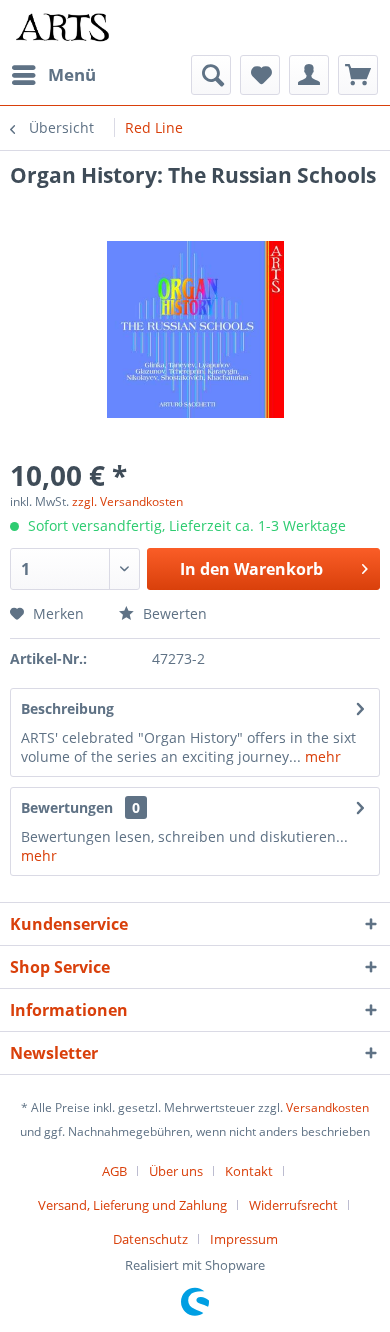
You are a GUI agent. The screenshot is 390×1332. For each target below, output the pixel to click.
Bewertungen (67, 807)
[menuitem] (53, 75)
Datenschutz (150, 1239)
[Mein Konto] (309, 75)
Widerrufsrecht (293, 1205)
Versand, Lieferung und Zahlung (132, 1205)
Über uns (176, 1171)
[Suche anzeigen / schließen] (211, 75)
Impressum (244, 1239)
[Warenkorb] (358, 75)
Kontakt (249, 1171)
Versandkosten (327, 1107)
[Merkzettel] (260, 75)
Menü (72, 74)
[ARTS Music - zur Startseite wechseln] (62, 27)
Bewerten (173, 613)
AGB (114, 1171)
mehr (321, 756)
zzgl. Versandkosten (127, 501)
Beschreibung (67, 708)
